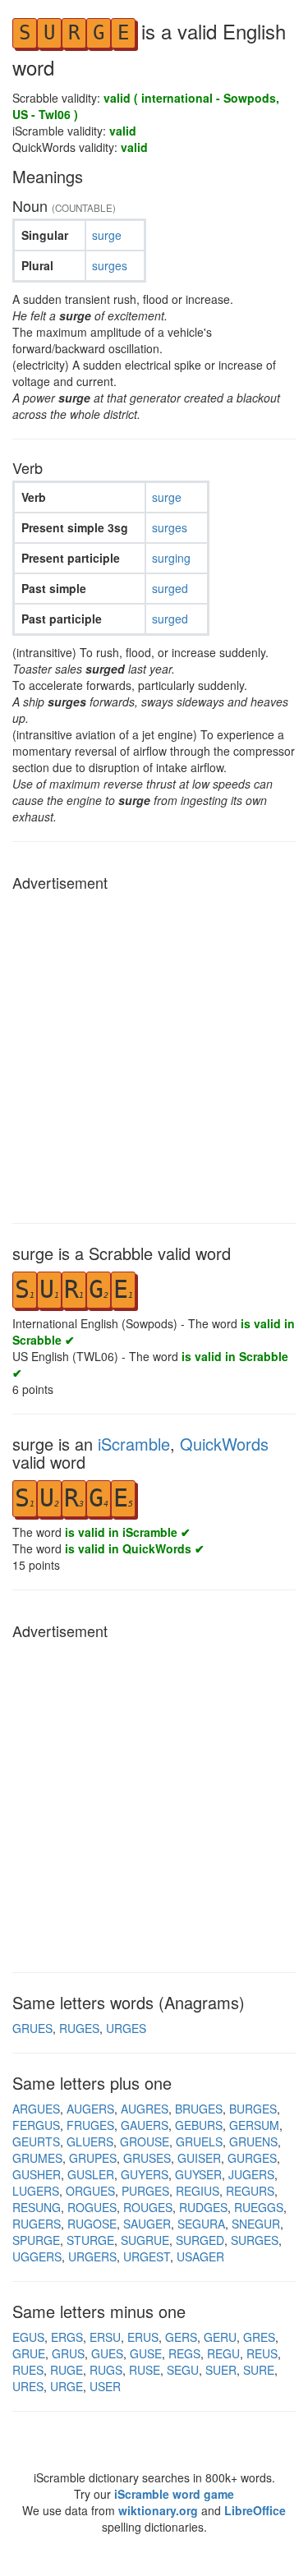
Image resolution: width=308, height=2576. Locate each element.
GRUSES (147, 2158)
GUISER (199, 2158)
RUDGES (203, 2207)
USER (105, 2386)
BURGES (253, 2109)
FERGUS (36, 2125)
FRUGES (90, 2125)
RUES (28, 2370)
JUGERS (251, 2174)
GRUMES (37, 2158)
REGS (184, 2353)
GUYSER (198, 2174)
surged (170, 588)
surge (107, 235)
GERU (220, 2337)
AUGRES (145, 2109)
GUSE (146, 2353)
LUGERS (36, 2191)
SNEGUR (256, 2224)
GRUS (68, 2353)
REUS (262, 2353)
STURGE (90, 2240)
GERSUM (254, 2125)
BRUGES (199, 2109)
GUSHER (37, 2174)
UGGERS (37, 2256)
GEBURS (199, 2125)
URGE (67, 2386)
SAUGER (147, 2224)
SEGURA (201, 2224)
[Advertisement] (154, 1053)
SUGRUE (145, 2240)
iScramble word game (174, 2494)
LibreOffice (255, 2510)
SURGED (200, 2240)
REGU (223, 2353)
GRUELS (199, 2141)
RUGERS (37, 2224)
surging (171, 558)
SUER (221, 2370)
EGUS (28, 2337)
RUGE (67, 2370)
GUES (107, 2353)
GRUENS (253, 2141)
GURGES (252, 2158)
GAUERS (145, 2125)
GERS (181, 2337)
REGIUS (198, 2191)
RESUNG (37, 2207)
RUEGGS (259, 2207)
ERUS (143, 2337)
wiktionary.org (158, 2510)
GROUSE (145, 2141)
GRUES (32, 2028)
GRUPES (93, 2158)
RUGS (106, 2370)
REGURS (250, 2191)
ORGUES (90, 2191)
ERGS (67, 2337)
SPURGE (36, 2240)
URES (28, 2386)
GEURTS (36, 2141)
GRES (259, 2337)
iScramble (134, 1444)
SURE (259, 2370)
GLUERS (90, 2141)
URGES (126, 2028)
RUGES (79, 2028)
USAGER (200, 2256)
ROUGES (148, 2207)
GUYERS (145, 2174)
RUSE (145, 2370)
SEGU (183, 2370)
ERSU (105, 2337)
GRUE (29, 2353)
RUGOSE (92, 2224)
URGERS (92, 2256)
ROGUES (92, 2207)
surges (110, 265)
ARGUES (36, 2109)
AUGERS (90, 2109)
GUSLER (91, 2174)
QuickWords (224, 1444)
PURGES (145, 2191)
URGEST (147, 2256)
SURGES (255, 2240)
